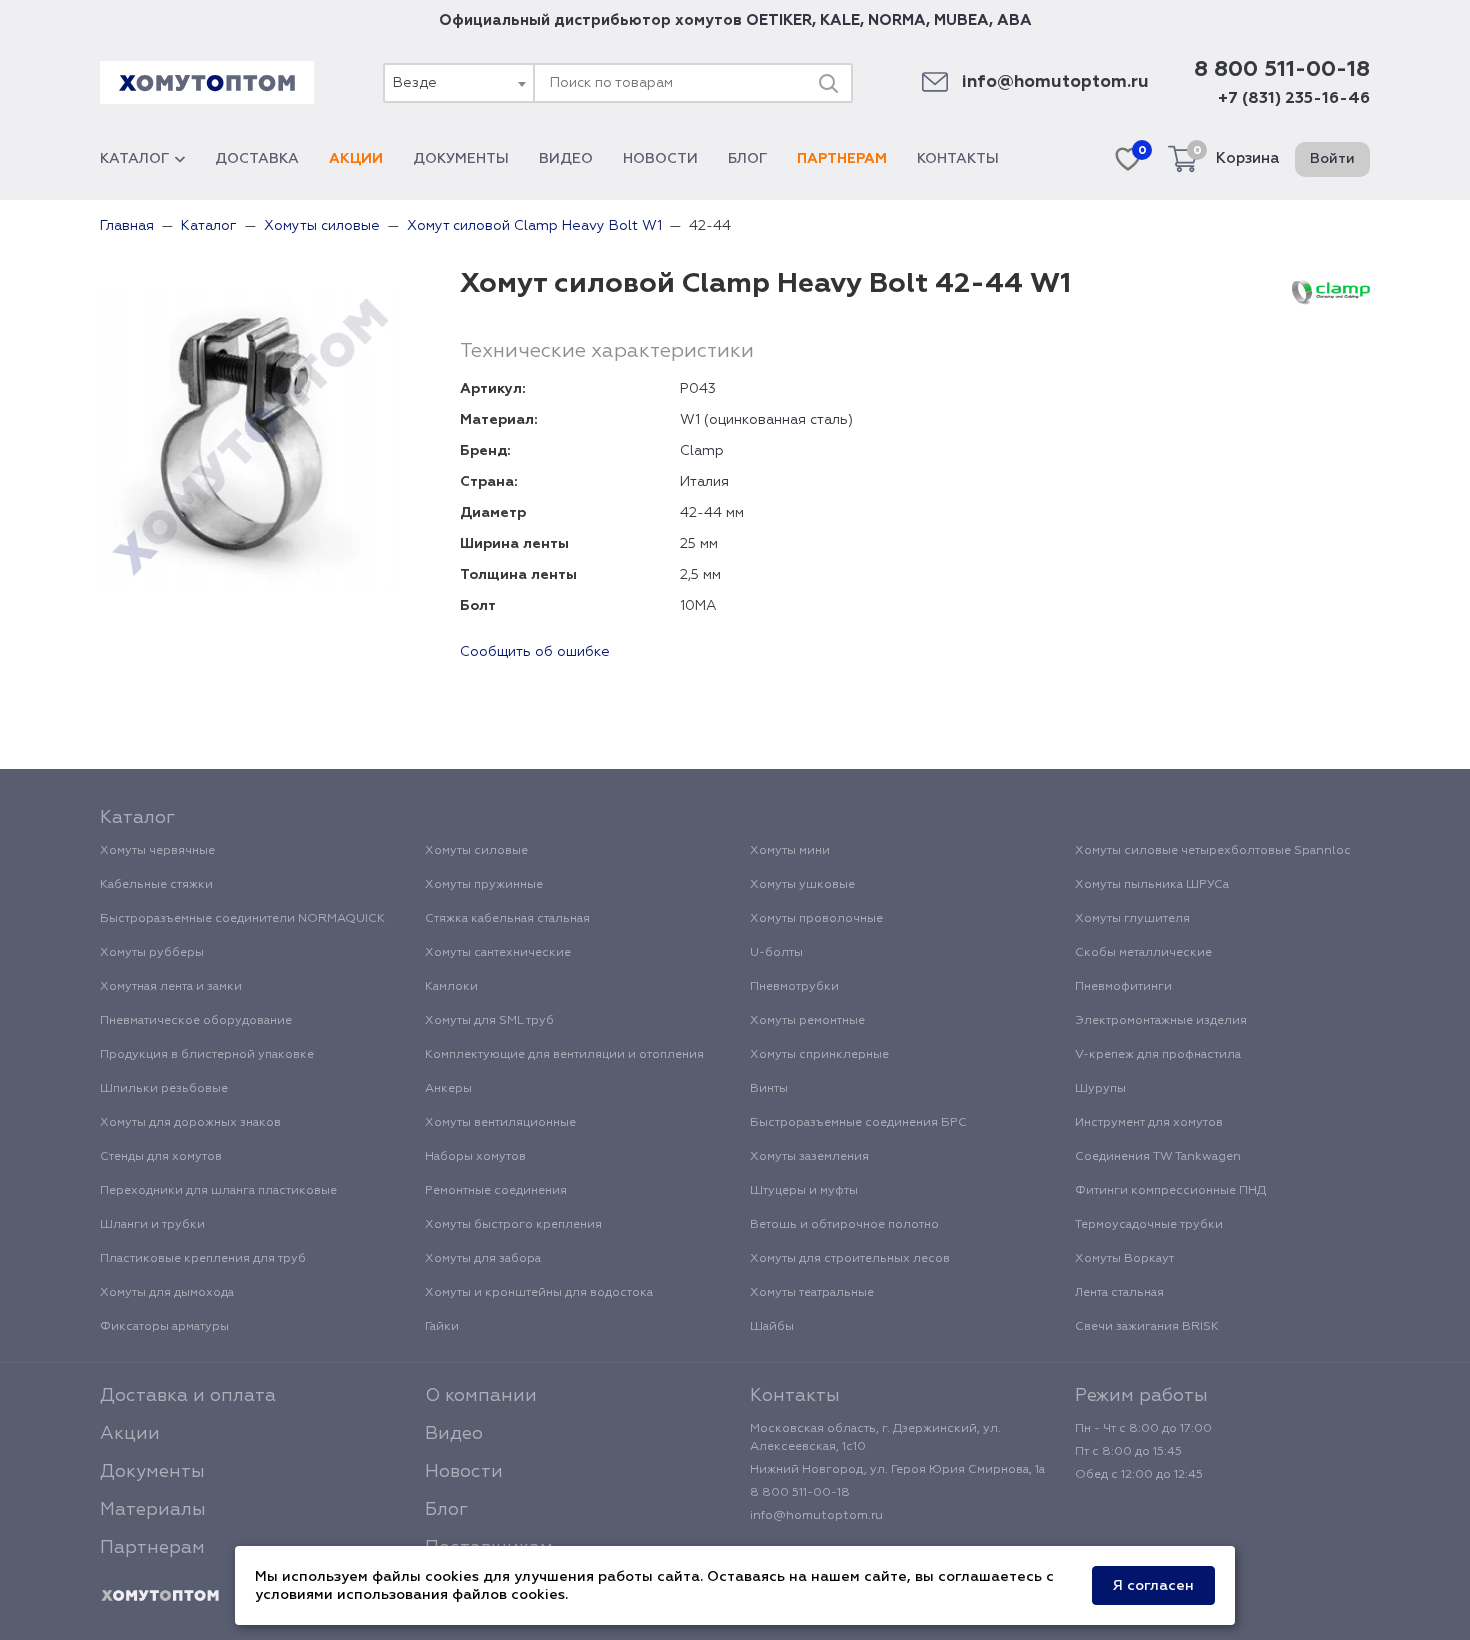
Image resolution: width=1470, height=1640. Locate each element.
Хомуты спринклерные (819, 1055)
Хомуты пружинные (484, 885)
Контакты (958, 159)
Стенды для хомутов (161, 1157)
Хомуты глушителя (1132, 919)
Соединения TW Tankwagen (1158, 1157)
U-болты (776, 953)
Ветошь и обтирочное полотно (844, 1225)
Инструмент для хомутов (1149, 1123)
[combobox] (458, 83)
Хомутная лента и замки (171, 987)
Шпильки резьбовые (164, 1089)
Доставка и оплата (188, 1396)
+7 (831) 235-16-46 (1294, 99)
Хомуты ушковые (802, 885)
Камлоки (451, 987)
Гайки (442, 1327)
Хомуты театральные (812, 1293)
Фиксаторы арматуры (164, 1327)
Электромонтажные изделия (1161, 1021)
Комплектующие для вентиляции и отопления (564, 1055)
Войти (1332, 159)
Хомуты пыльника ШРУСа (1152, 885)
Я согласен (1153, 1586)
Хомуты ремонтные (807, 1021)
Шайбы (772, 1327)
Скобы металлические (1143, 953)
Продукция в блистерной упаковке (207, 1055)
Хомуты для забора (483, 1259)
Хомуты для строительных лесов (850, 1259)
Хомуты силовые (476, 851)
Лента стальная (1119, 1293)
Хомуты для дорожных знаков (190, 1123)
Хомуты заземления (809, 1157)
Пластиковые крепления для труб (203, 1259)
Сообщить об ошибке (535, 652)
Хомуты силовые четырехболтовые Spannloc (1213, 851)
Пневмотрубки (794, 987)
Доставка (257, 159)
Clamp (702, 451)
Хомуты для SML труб (489, 1021)
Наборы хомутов (475, 1157)
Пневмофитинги (1123, 987)
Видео (566, 159)
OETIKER (779, 20)
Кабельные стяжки (156, 885)
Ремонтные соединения (496, 1191)
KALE (840, 20)
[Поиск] (828, 83)
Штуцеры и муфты (804, 1191)
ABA (1014, 20)
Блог (747, 159)
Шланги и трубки (152, 1225)
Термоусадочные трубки (1149, 1225)
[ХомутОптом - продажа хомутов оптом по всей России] (207, 82)
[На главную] (160, 1596)
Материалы (153, 1510)
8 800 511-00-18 (1282, 70)
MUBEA (961, 20)
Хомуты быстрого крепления (513, 1225)
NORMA (897, 20)
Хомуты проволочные (816, 919)
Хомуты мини (790, 851)
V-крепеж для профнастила (1158, 1055)
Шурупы (1100, 1089)
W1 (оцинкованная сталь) (766, 420)
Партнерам (842, 159)
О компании (481, 1396)
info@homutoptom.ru (1055, 82)
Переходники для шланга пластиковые (218, 1191)
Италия (704, 482)
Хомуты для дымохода (167, 1293)
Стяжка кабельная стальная (507, 919)
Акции (356, 159)
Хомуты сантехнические (498, 953)
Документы (461, 159)
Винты (769, 1089)
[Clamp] (1331, 292)
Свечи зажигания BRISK (1147, 1327)
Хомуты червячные (157, 851)
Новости (660, 159)
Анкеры (448, 1089)
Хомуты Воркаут (1124, 1259)
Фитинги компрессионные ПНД (1170, 1191)
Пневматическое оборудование (196, 1021)
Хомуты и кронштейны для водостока (539, 1293)
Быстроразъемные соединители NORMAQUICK (242, 919)
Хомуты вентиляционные (500, 1123)
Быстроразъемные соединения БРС (858, 1123)
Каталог (134, 159)
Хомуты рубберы (152, 953)
